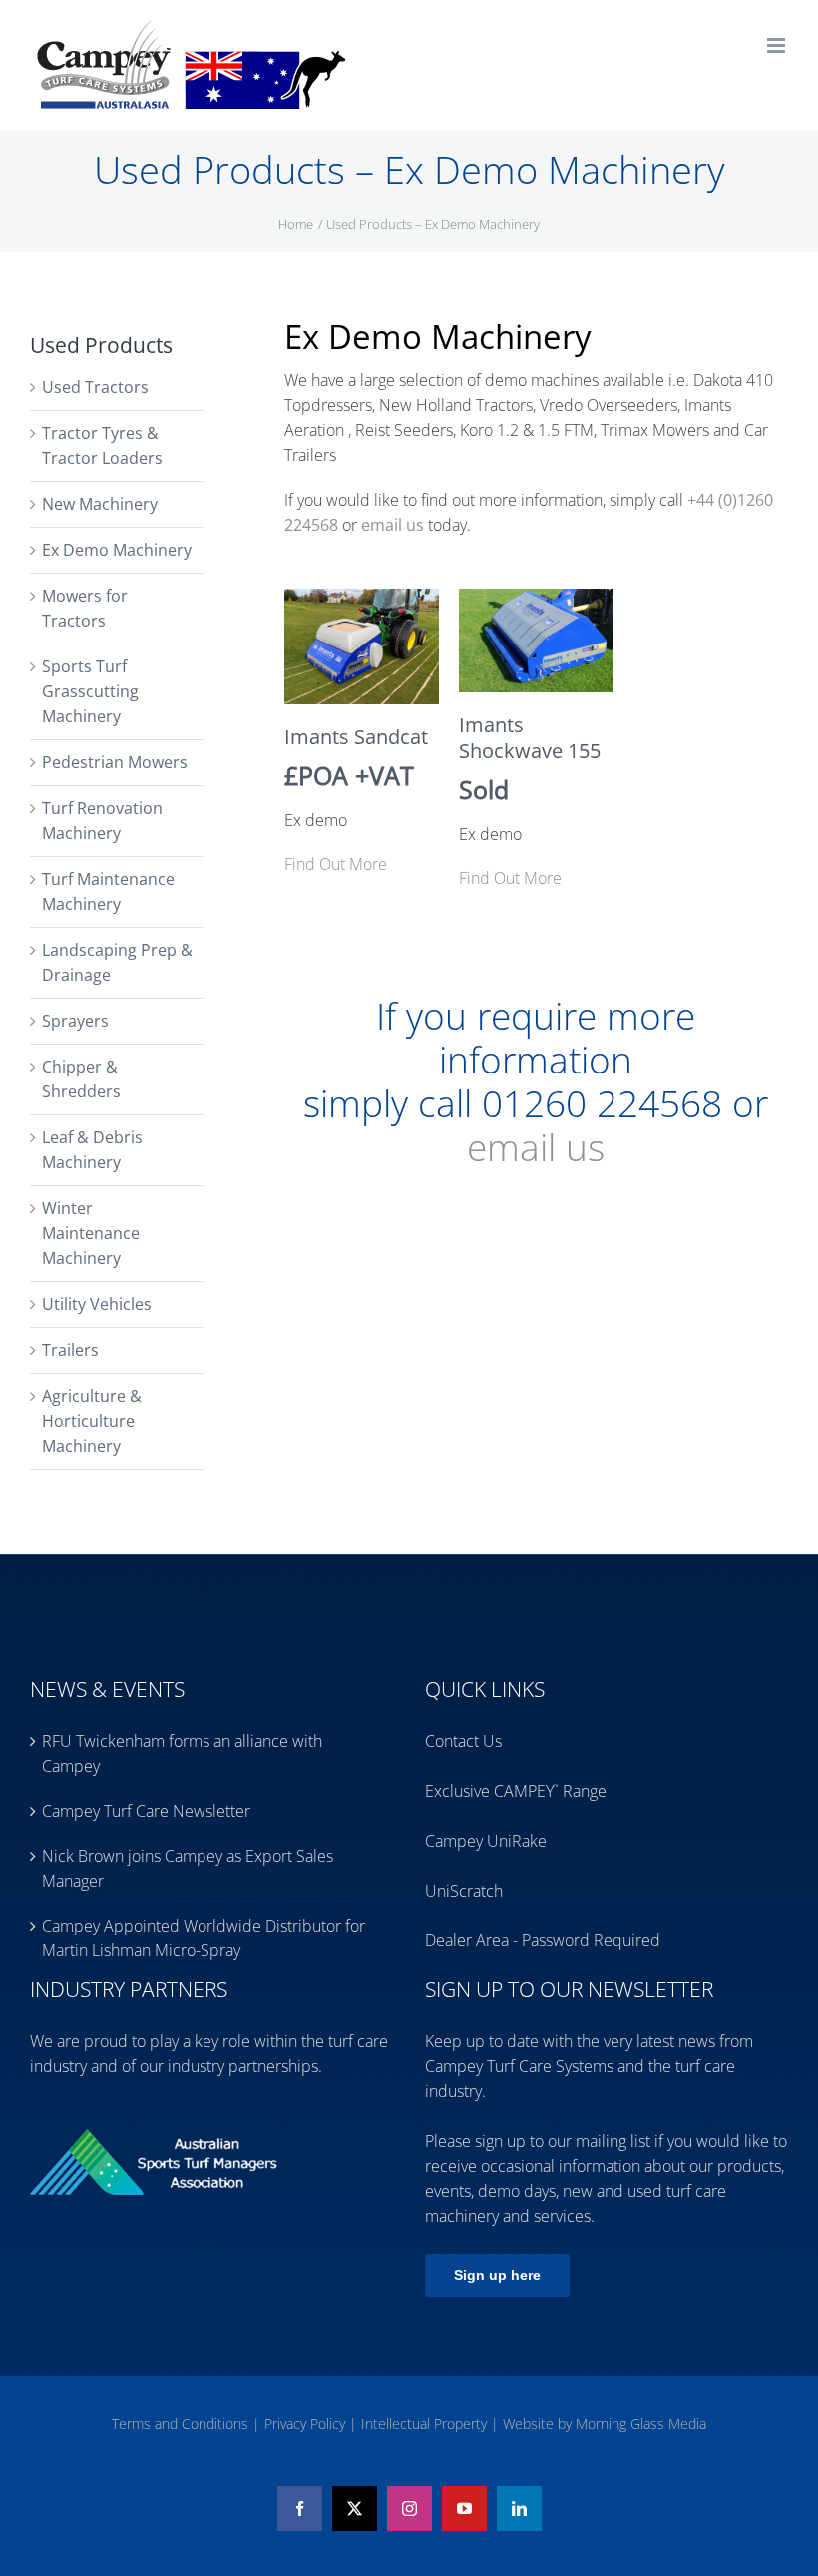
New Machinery (100, 504)
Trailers (70, 1350)
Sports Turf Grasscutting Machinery (90, 691)
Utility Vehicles (97, 1304)
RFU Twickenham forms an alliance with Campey (182, 1753)
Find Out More (336, 864)
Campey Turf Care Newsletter (146, 1811)
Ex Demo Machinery (117, 550)
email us (536, 1147)
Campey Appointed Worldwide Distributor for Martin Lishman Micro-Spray (204, 1938)
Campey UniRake (486, 1841)
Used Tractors (95, 387)
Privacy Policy (307, 2424)
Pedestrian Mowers (115, 762)
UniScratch (464, 1891)
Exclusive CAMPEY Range (516, 1791)
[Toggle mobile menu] (778, 45)
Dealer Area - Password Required (543, 1940)
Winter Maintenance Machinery (91, 1233)
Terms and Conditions (182, 2424)
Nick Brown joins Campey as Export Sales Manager (188, 1868)
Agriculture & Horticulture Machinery (92, 1421)
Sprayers (75, 1021)
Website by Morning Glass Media (605, 2424)
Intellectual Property (426, 2424)
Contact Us (463, 1741)
